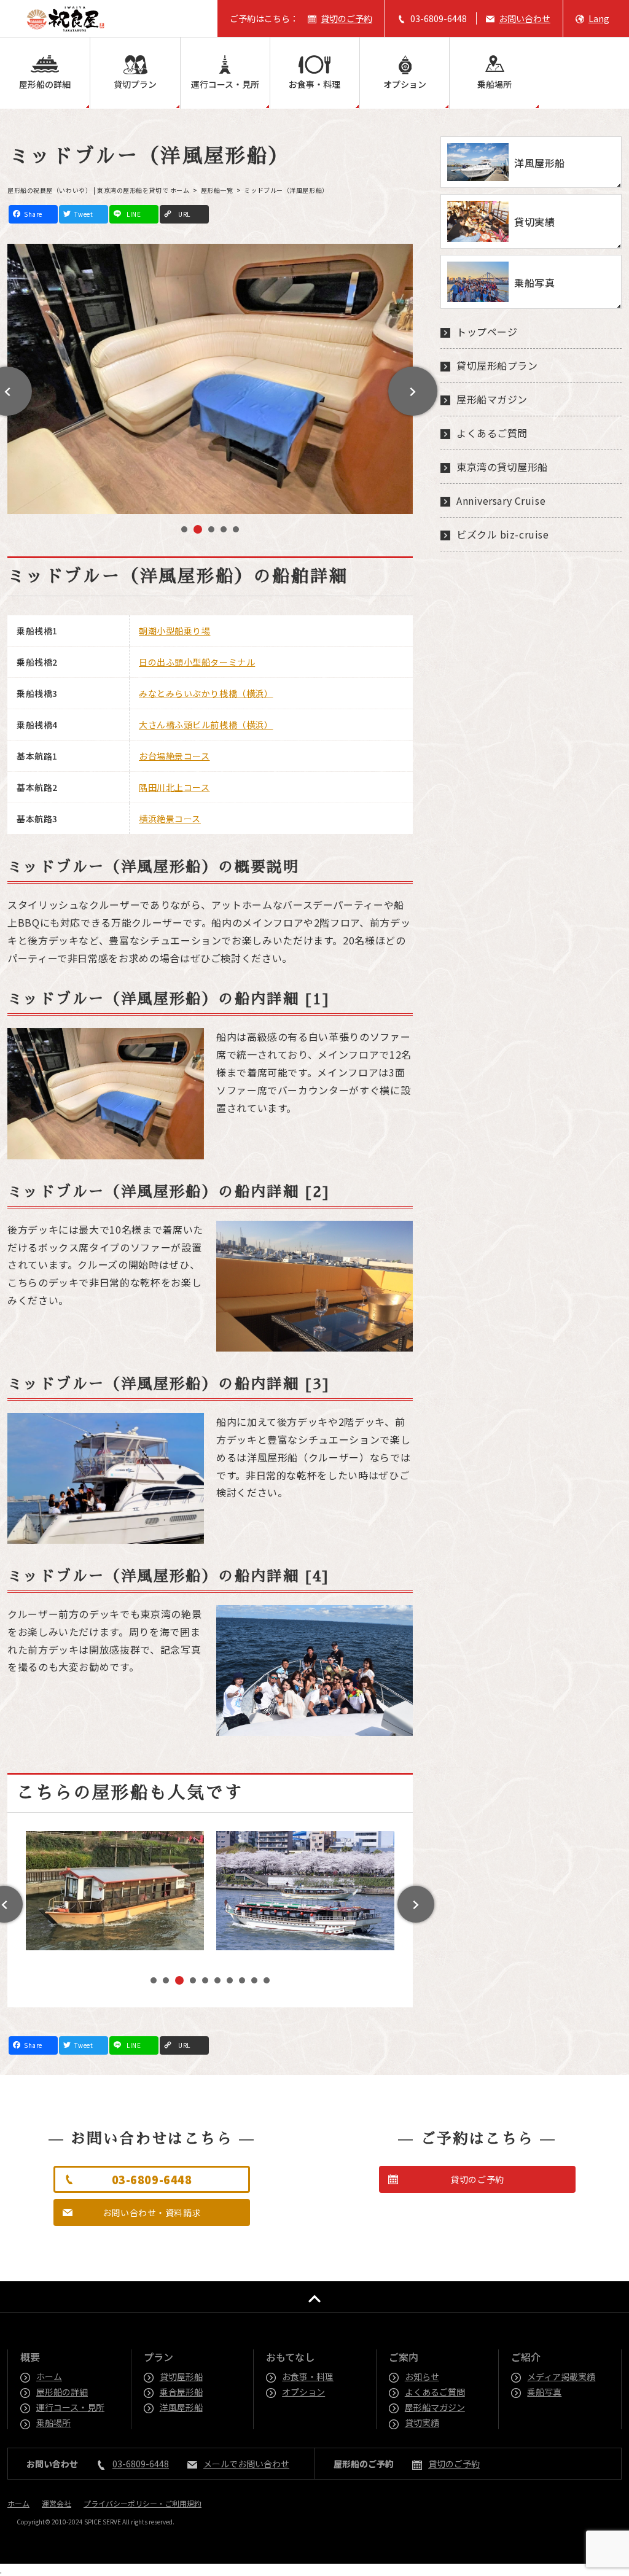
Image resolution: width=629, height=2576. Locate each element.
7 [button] (230, 1982)
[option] (210, 379)
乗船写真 (545, 2392)
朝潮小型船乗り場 (174, 631)
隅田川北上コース (174, 787)
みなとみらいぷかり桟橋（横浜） (206, 693)
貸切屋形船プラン (497, 365)
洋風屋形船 (182, 2407)
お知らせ (423, 2376)
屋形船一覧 (217, 190)
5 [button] (236, 531)
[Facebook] (33, 215)
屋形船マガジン (492, 399)
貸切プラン (135, 84)
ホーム (50, 2376)
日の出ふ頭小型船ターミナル (197, 662)
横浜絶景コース (170, 819)
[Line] (134, 215)
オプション (405, 84)
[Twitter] (84, 215)
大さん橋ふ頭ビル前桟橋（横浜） (206, 725)
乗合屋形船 (182, 2392)
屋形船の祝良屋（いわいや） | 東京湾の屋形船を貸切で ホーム (98, 190)
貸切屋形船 (182, 2376)
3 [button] (210, 530)
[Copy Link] (184, 215)
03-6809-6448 (439, 18)
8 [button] (242, 1982)
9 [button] (254, 1982)
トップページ (487, 332)
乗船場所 (494, 84)
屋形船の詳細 (45, 84)
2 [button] (197, 531)
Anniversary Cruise (501, 500)
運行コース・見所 (225, 84)
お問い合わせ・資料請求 (152, 2212)
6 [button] (217, 1982)
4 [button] (224, 531)
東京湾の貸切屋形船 (502, 467)
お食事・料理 (314, 84)
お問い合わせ (525, 18)
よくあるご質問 (492, 433)
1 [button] (184, 531)
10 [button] (269, 1982)
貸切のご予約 (346, 18)
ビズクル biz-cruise (502, 534)
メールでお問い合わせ (246, 2464)
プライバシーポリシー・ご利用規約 (143, 2503)
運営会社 (57, 2503)
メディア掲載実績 (562, 2376)
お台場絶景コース (174, 756)
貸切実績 (423, 2422)
